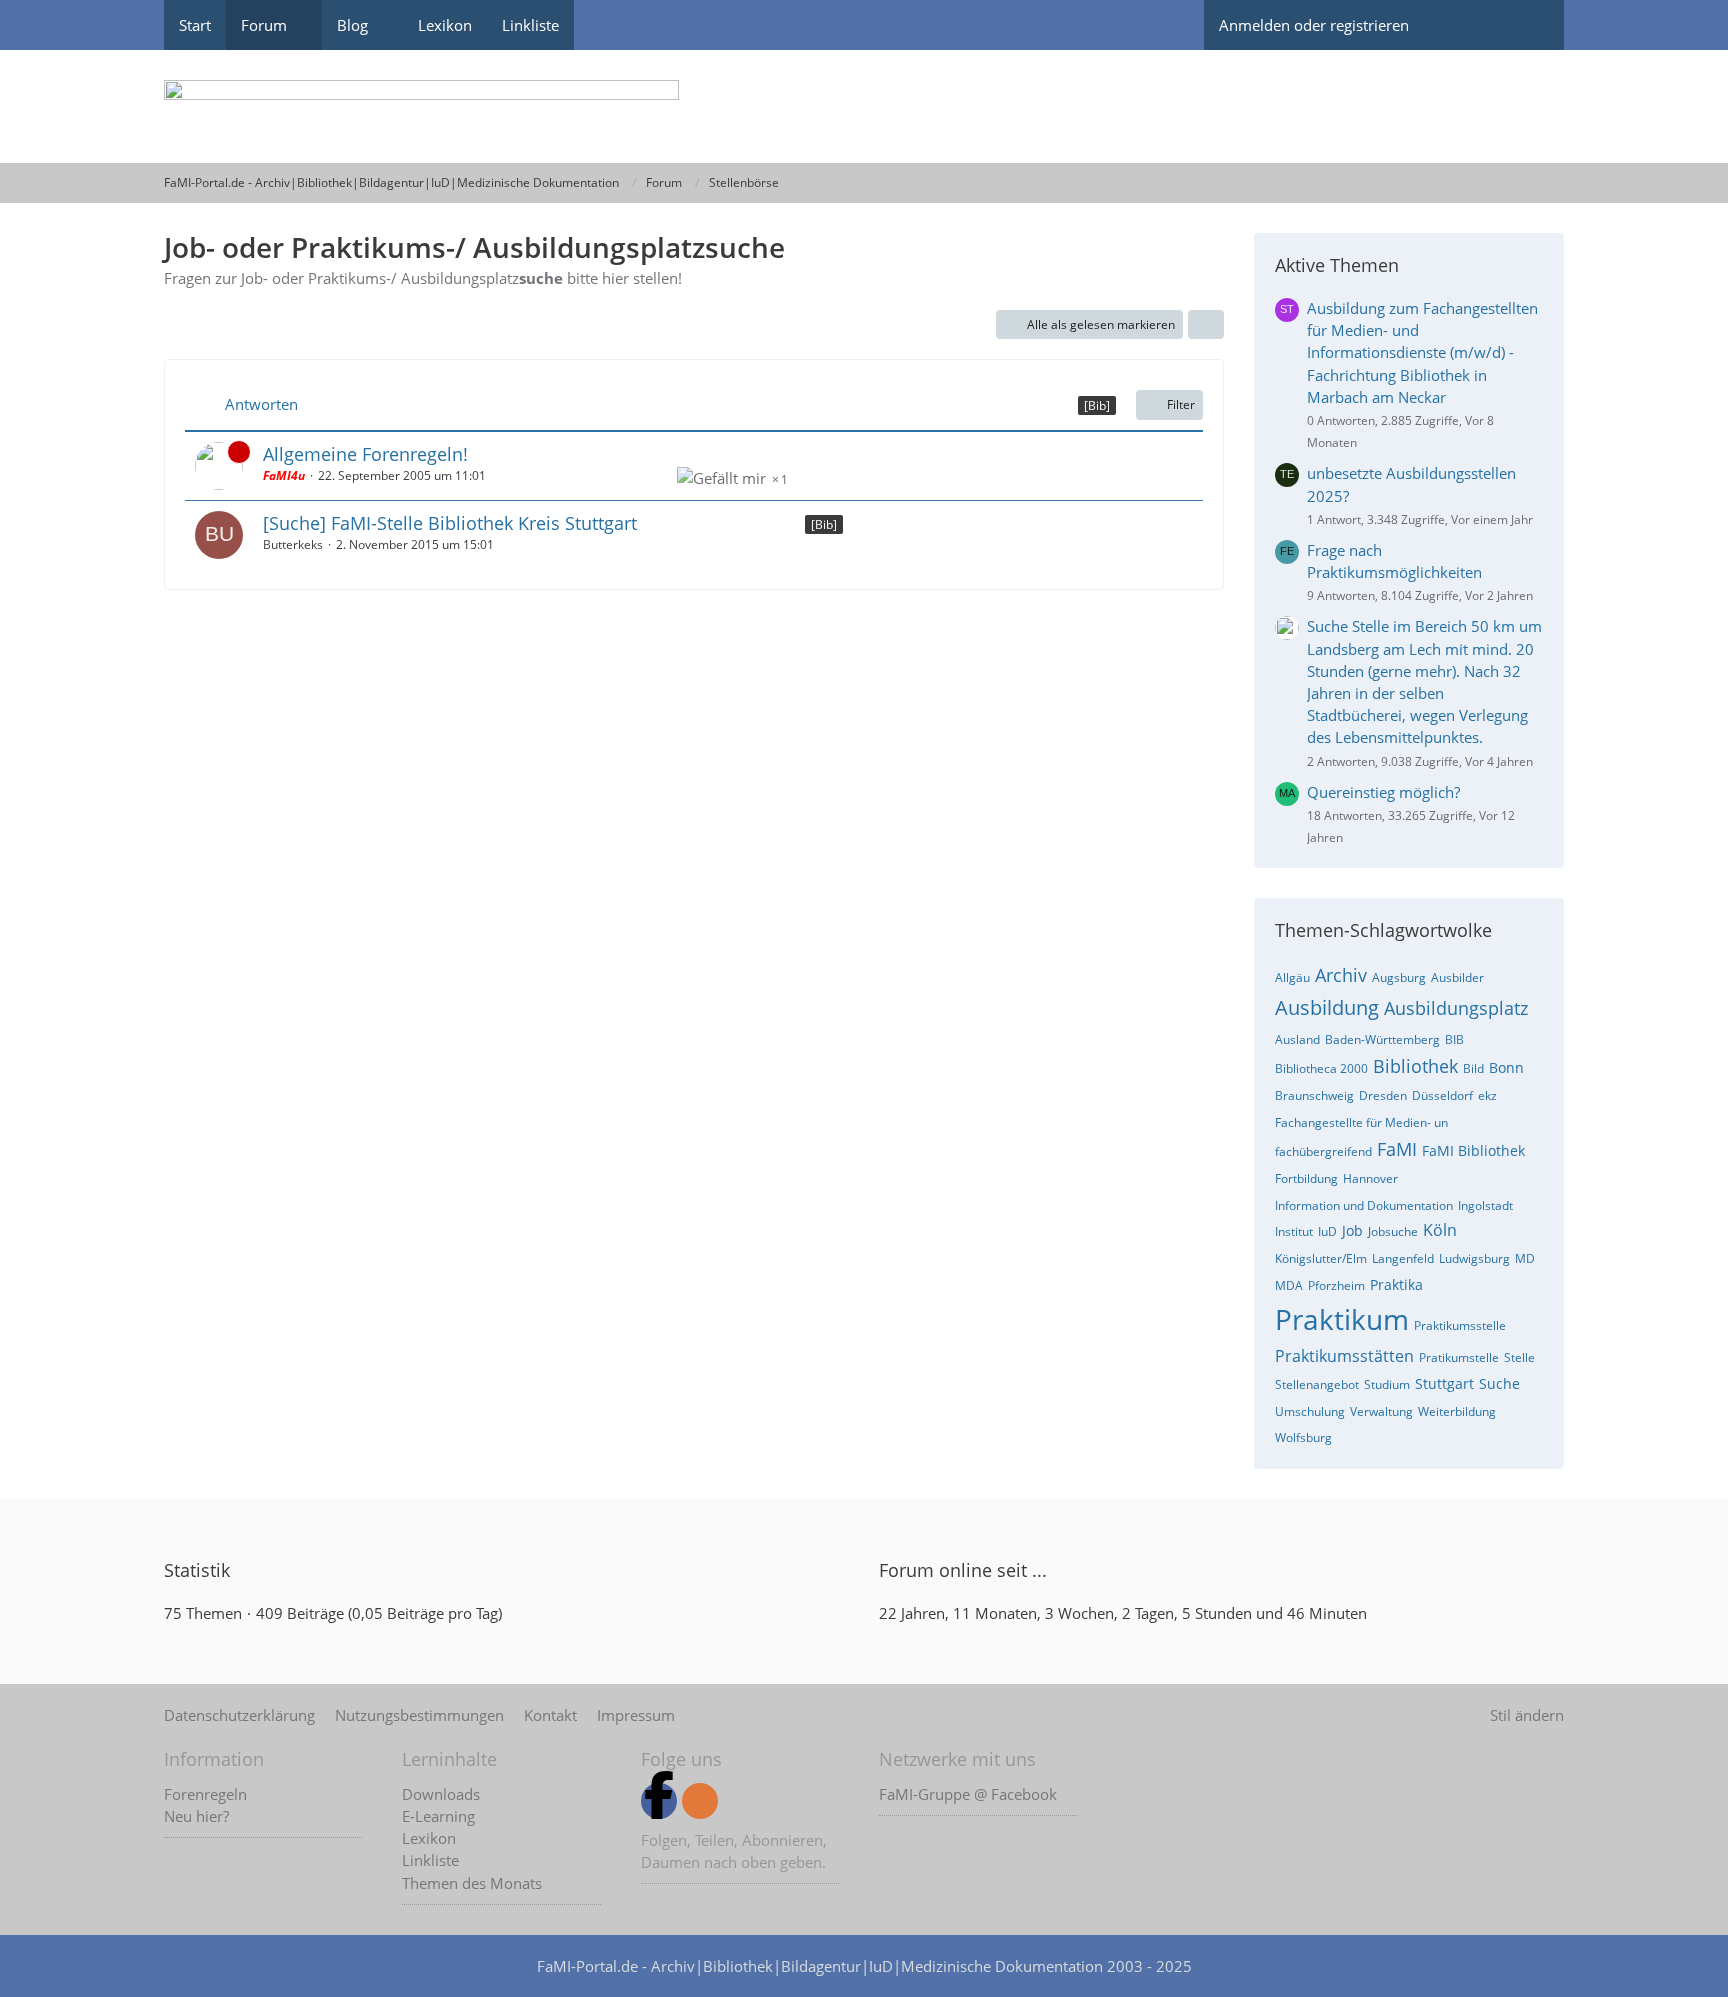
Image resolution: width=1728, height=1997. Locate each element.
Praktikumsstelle (1460, 1325)
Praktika (1396, 1284)
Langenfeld (1403, 1258)
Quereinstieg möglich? (1383, 792)
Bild (1473, 1068)
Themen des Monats (472, 1883)
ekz (1487, 1095)
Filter (1181, 404)
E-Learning (438, 1816)
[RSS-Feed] (700, 1801)
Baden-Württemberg (1382, 1039)
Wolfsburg (1303, 1437)
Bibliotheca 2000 (1321, 1068)
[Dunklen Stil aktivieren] (1459, 25)
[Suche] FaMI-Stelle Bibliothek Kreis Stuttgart (450, 523)
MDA (1289, 1285)
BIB (1454, 1039)
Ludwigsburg (1474, 1258)
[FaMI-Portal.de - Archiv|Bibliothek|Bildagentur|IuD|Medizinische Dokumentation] (864, 106)
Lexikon (429, 1838)
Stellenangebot (1317, 1384)
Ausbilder (1457, 977)
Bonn (1506, 1067)
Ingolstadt (1485, 1205)
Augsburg (1399, 977)
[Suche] (1529, 25)
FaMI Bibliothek (1473, 1150)
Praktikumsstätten (1344, 1356)
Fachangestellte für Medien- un (1361, 1122)
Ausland (1297, 1039)
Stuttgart (1444, 1383)
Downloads (441, 1794)
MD (1525, 1258)
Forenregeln (205, 1794)
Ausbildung (1327, 1007)
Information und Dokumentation (1364, 1205)
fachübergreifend (1323, 1151)
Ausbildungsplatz (1456, 1008)
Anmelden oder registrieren (1314, 25)
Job (1352, 1230)
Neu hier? (196, 1816)
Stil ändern (1527, 1715)
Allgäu (1292, 977)
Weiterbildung (1457, 1411)
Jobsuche (1393, 1231)
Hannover (1370, 1178)
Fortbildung (1306, 1178)
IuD (1327, 1231)
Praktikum (1342, 1319)
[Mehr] (1206, 325)
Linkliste (430, 1860)
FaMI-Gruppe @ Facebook (968, 1794)
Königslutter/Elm (1321, 1258)
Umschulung (1310, 1411)
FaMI (1397, 1149)
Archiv (1341, 975)
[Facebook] (659, 1801)
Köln (1440, 1230)
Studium (1387, 1384)
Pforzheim (1336, 1285)
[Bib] (824, 524)
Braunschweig (1314, 1095)
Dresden (1383, 1095)
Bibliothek (1415, 1066)
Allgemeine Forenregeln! (365, 454)
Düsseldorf (1442, 1095)
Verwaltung (1381, 1411)
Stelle (1519, 1357)
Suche (1499, 1383)
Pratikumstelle (1459, 1357)
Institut (1294, 1231)
